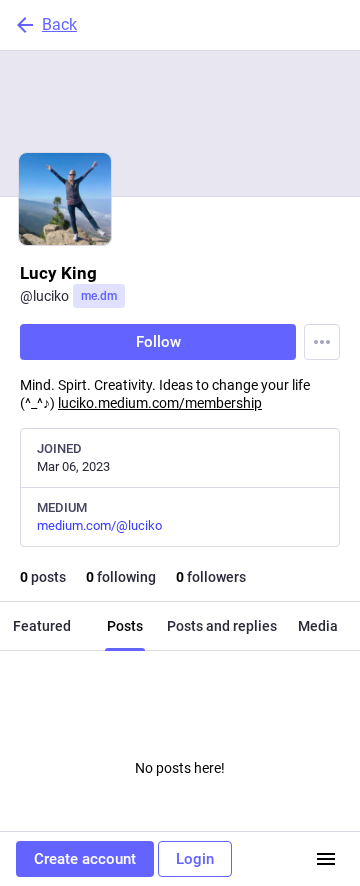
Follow (158, 342)
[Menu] (322, 342)
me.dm (99, 296)
